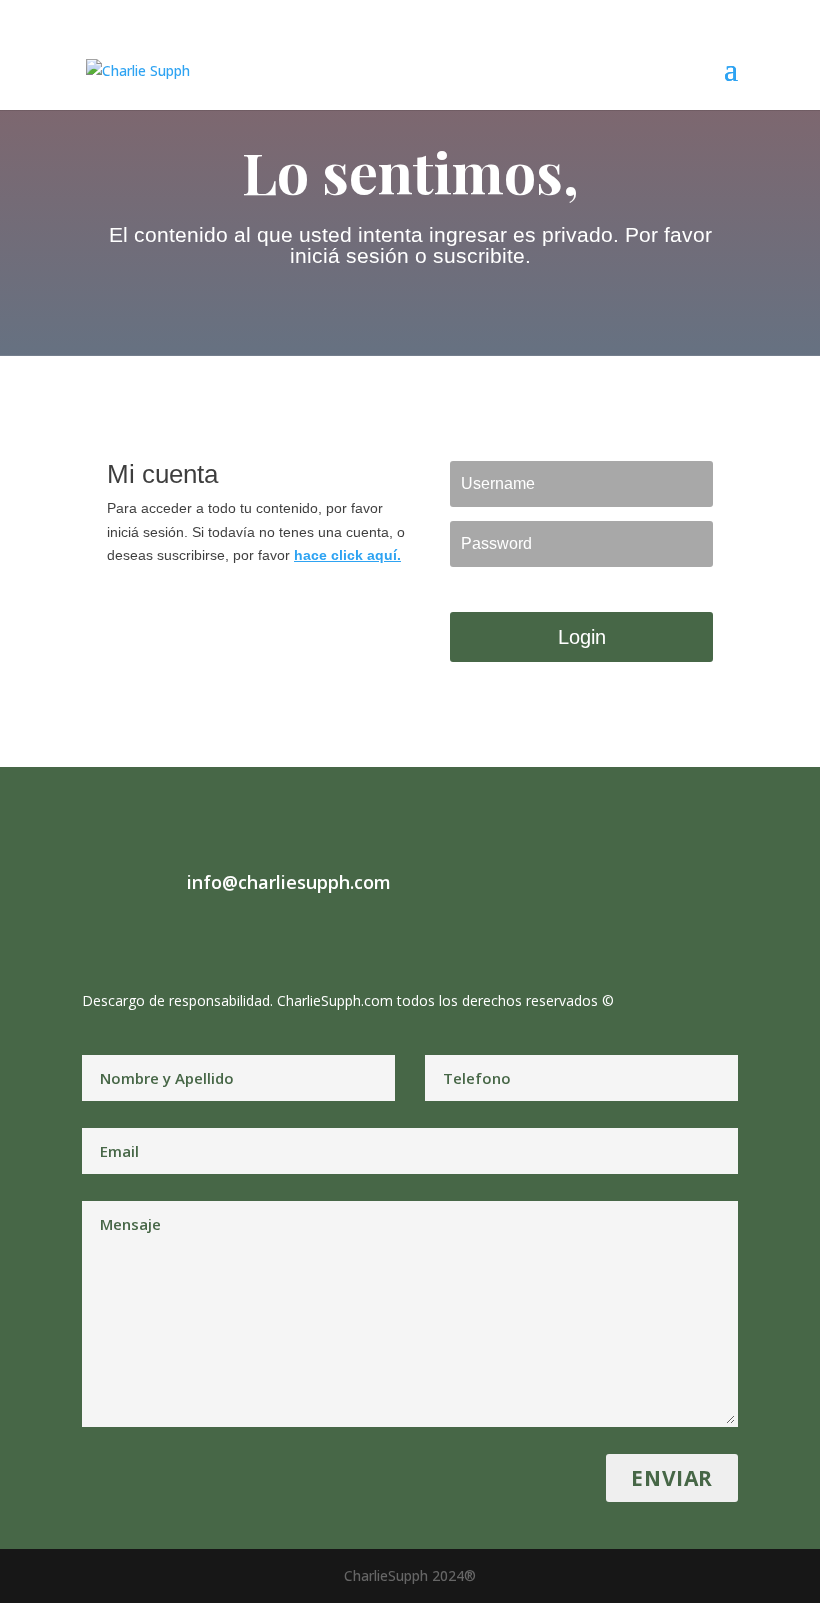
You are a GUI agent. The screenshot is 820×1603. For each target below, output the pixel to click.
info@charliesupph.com (289, 882)
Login (582, 637)
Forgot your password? (512, 587)
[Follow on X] (98, 935)
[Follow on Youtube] (218, 935)
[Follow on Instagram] (138, 935)
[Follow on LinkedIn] (178, 935)
